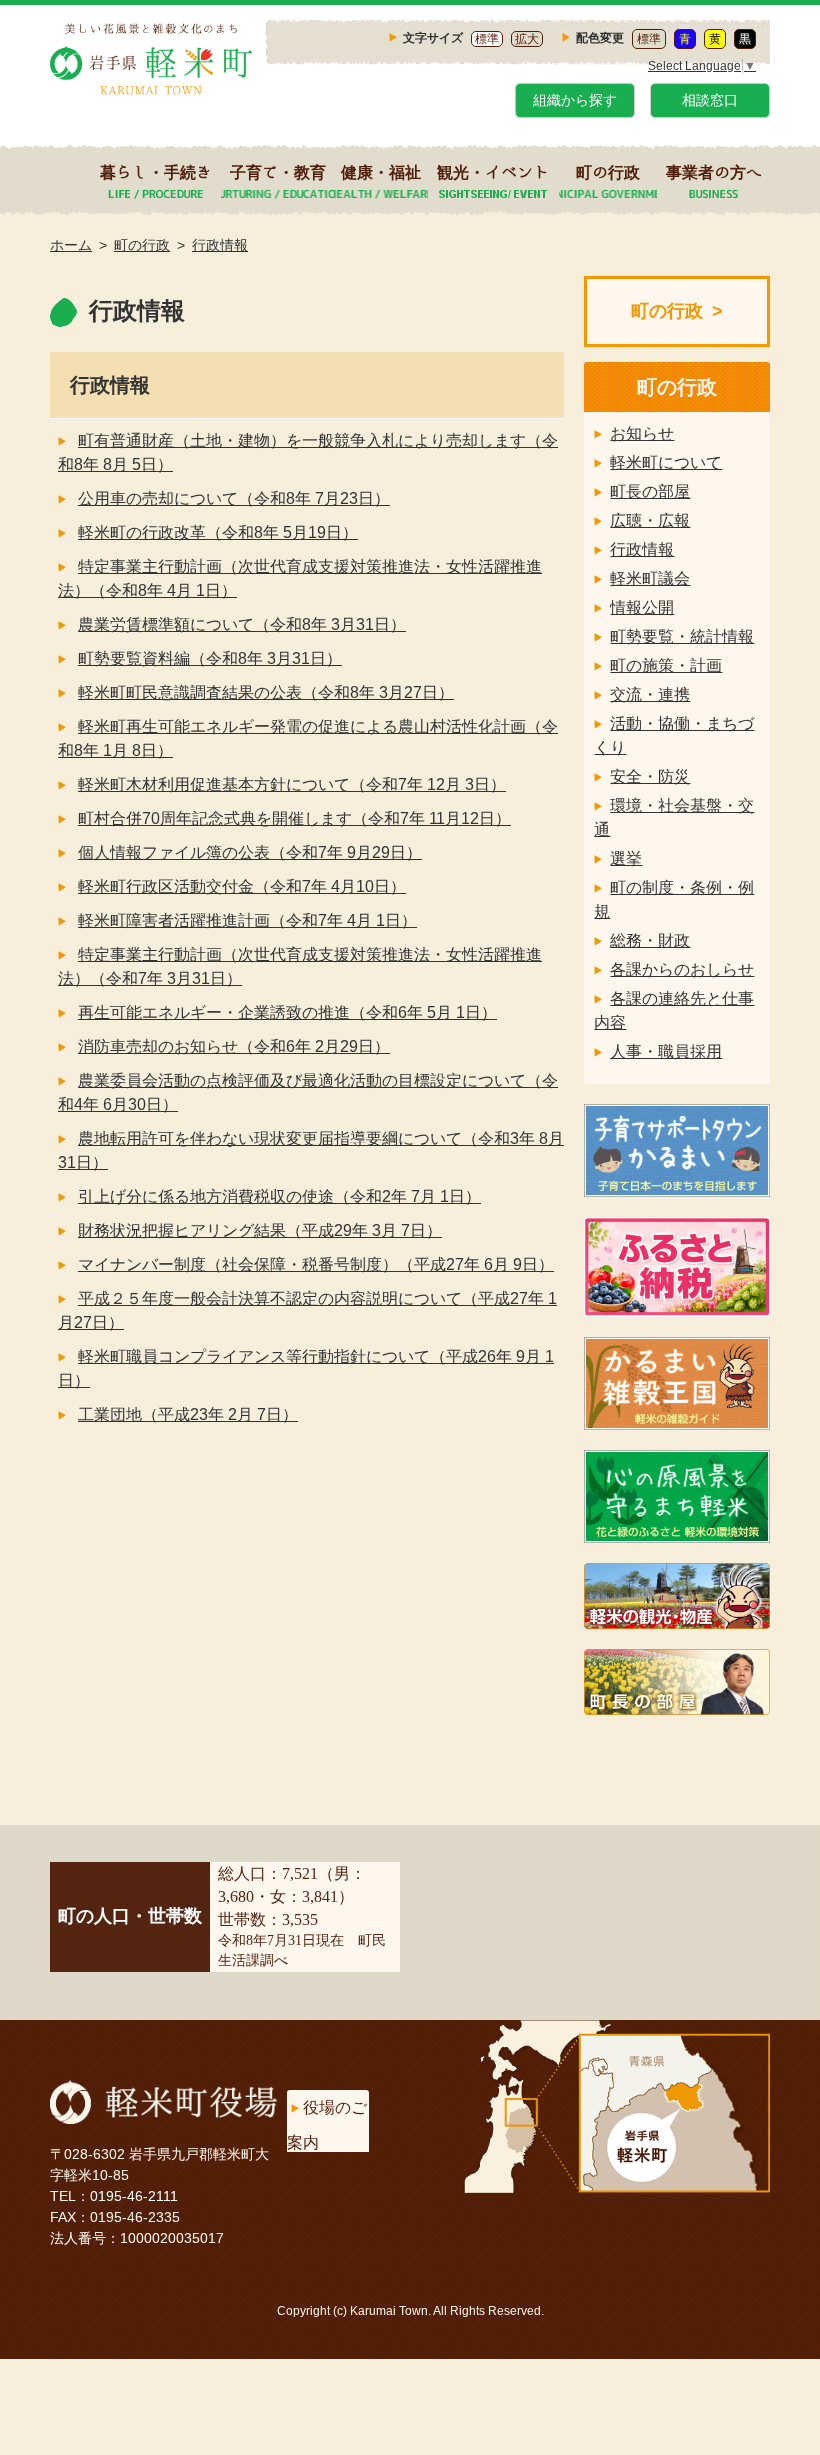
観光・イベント (493, 172)
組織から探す (575, 100)
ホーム (71, 245)
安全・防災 (650, 776)
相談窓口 (710, 100)
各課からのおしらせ (682, 969)
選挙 (626, 858)
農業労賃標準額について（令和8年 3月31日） (242, 624)
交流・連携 (650, 694)
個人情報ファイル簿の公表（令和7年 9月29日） (250, 852)
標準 (487, 39)
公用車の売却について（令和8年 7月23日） (234, 498)
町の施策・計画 (666, 665)
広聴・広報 (650, 520)
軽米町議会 (650, 578)
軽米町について (666, 462)
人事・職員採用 (666, 1051)
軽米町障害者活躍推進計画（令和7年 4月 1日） (247, 920)
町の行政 (608, 172)
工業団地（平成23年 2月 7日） (188, 1414)
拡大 (527, 39)
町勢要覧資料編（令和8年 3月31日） (210, 658)
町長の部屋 (650, 491)
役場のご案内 (327, 2125)
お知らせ (642, 433)
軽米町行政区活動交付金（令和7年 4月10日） (242, 886)
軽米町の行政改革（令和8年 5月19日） (218, 532)
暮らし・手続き (156, 172)
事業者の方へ (714, 172)
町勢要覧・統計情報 (682, 636)
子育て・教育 (278, 172)
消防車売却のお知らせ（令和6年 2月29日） (234, 1046)
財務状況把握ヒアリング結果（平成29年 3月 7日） (260, 1230)
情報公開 (642, 607)
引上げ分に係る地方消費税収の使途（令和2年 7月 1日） (279, 1196)
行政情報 (220, 245)
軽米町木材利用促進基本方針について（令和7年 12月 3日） (292, 784)
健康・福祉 (381, 172)
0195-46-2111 (134, 2196)
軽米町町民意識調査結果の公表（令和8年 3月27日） (266, 692)
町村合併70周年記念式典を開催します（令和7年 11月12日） (294, 818)
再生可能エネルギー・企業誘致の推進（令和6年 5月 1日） (287, 1012)
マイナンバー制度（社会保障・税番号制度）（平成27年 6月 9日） (316, 1264)
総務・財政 (650, 940)
